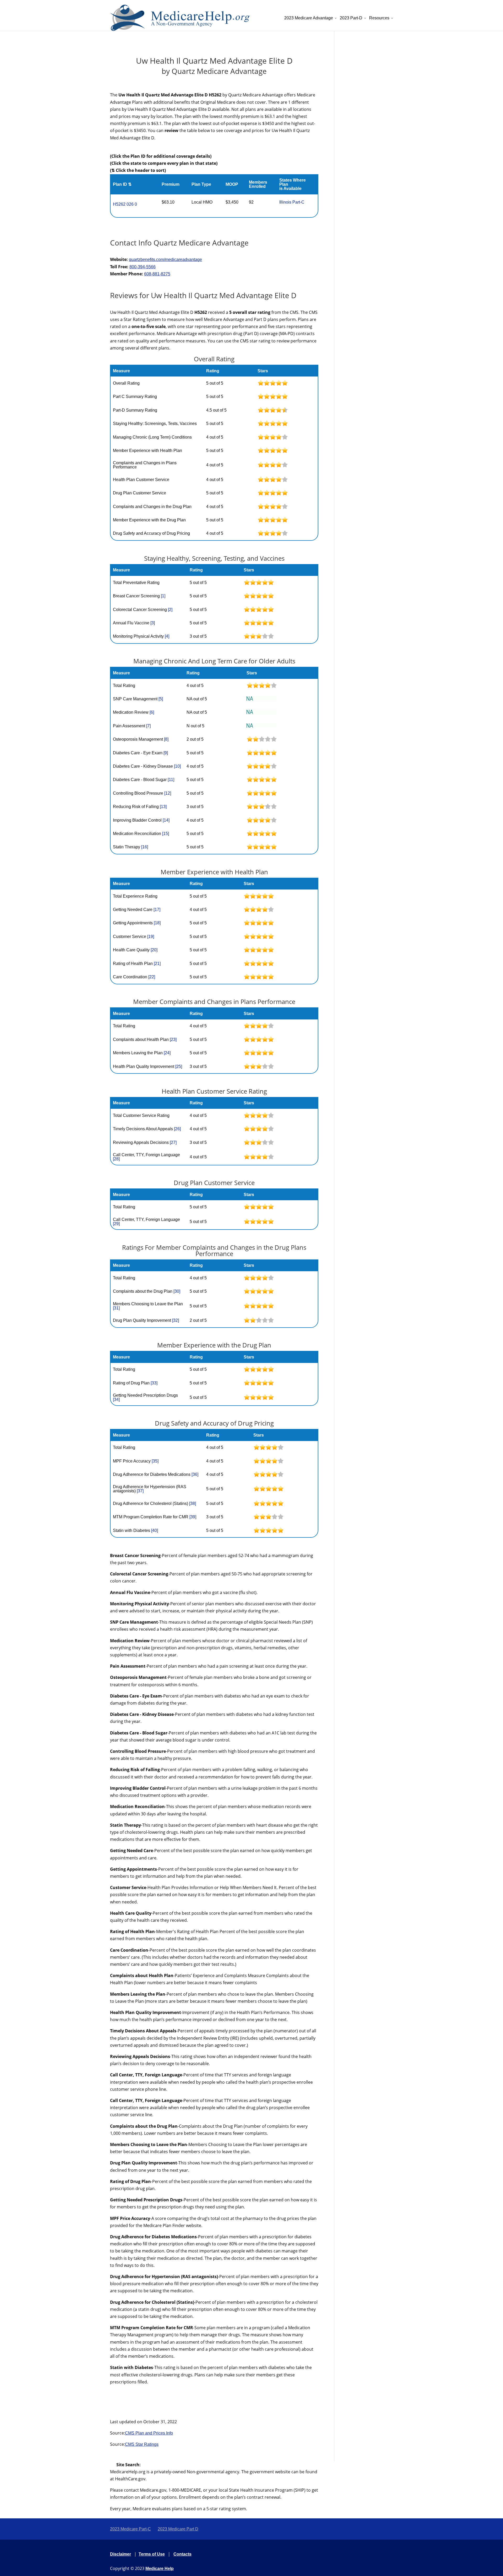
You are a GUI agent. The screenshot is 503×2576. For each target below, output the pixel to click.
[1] (163, 596)
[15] (166, 834)
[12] (168, 793)
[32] (176, 1320)
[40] (155, 1530)
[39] (193, 1517)
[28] (116, 1159)
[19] (151, 937)
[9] (166, 753)
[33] (154, 1383)
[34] (116, 1399)
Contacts (182, 2554)
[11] (171, 780)
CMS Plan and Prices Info (149, 2433)
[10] (177, 766)
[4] (167, 636)
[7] (148, 726)
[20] (154, 950)
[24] (167, 1053)
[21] (157, 964)
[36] (195, 1474)
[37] (140, 1491)
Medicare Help (160, 2569)
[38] (193, 1503)
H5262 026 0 (125, 204)
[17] (157, 910)
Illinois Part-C (292, 202)
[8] (166, 739)
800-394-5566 (143, 267)
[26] (177, 1129)
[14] (166, 820)
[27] (173, 1142)
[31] (116, 1308)
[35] (155, 1461)
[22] (152, 977)
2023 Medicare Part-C (130, 2529)
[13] (163, 807)
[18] (157, 923)
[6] (152, 712)
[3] (153, 623)
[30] (177, 1291)
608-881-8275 (157, 274)
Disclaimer (121, 2554)
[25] (179, 1066)
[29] (116, 1224)
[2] (170, 610)
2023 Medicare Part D (178, 2529)
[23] (173, 1039)
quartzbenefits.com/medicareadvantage (165, 260)
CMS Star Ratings (142, 2444)
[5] (161, 699)
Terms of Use (152, 2554)
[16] (145, 847)
